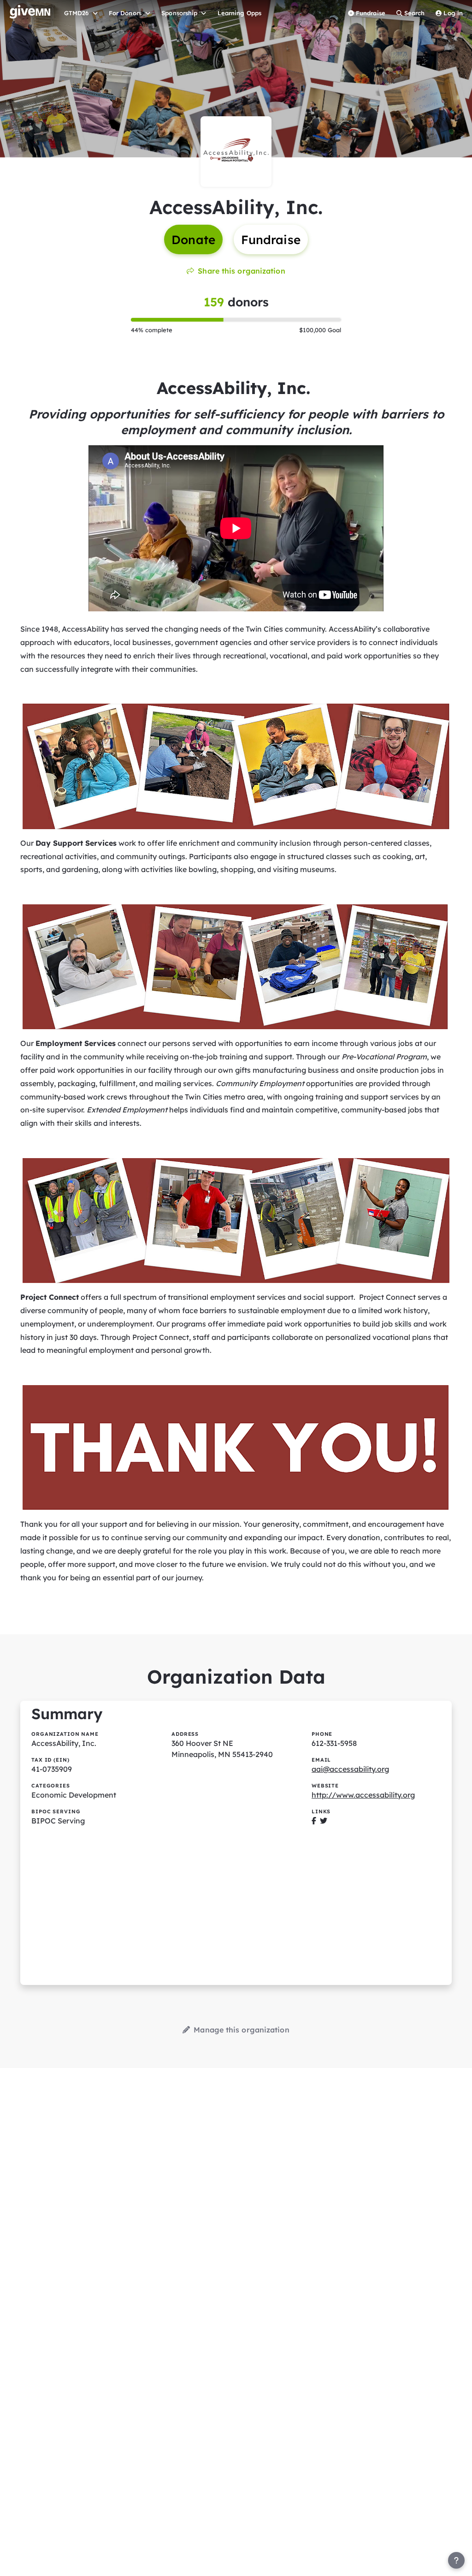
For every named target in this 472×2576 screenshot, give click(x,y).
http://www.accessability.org (363, 1795)
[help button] (456, 2560)
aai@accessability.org (350, 1769)
